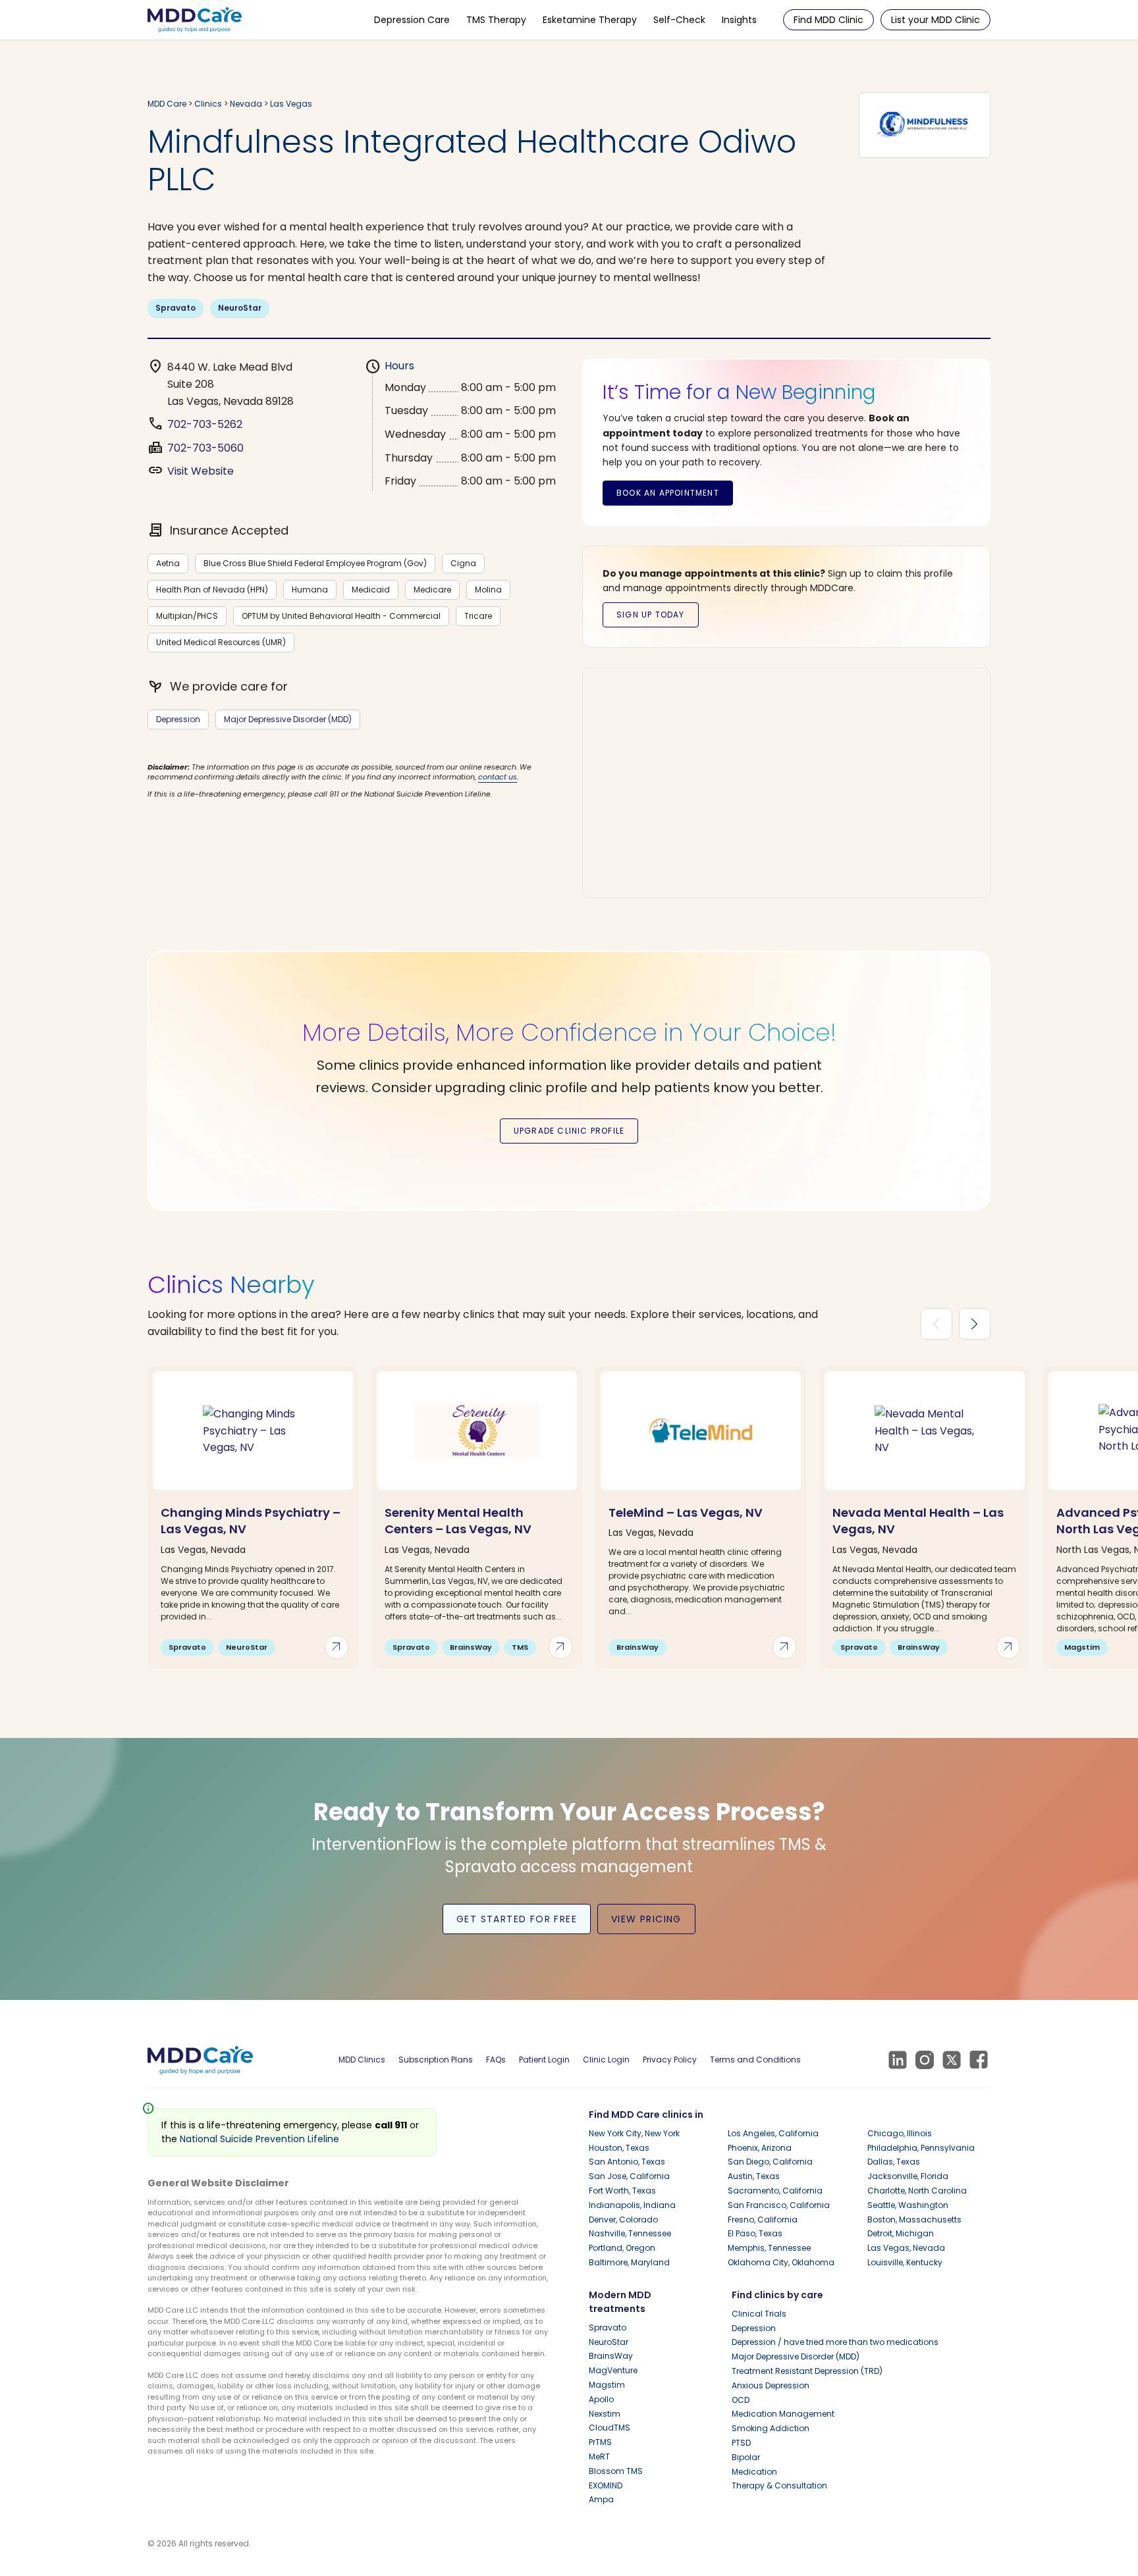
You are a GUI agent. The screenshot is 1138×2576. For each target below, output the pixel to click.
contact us (498, 777)
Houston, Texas (619, 2148)
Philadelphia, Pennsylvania (921, 2148)
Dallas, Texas (894, 2162)
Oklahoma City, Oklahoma (781, 2262)
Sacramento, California (775, 2191)
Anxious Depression (771, 2385)
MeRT (599, 2457)
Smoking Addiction (771, 2428)
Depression (178, 719)
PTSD (741, 2443)
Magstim (607, 2385)
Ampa (601, 2499)
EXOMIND (606, 2485)
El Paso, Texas (755, 2233)
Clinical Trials (759, 2314)
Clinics (208, 104)
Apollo (601, 2399)
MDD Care (167, 104)
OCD (741, 2400)
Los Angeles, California (773, 2133)
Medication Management (783, 2414)
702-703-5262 (205, 424)
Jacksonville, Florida (908, 2176)
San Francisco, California (779, 2205)
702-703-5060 (205, 448)
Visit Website (201, 471)
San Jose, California (629, 2176)
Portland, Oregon (622, 2248)
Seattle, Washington (908, 2205)
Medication (754, 2472)
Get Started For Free (517, 1919)
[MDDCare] (195, 19)
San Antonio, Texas (627, 2162)
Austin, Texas (754, 2176)
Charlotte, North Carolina (917, 2191)
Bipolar (746, 2457)
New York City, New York (634, 2133)
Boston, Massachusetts (914, 2220)
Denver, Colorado (623, 2220)
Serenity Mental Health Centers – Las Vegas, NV (458, 1521)
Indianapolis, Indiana (632, 2205)
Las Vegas (291, 104)
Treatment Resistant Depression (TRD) (807, 2371)
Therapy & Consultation (779, 2485)
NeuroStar (240, 308)
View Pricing (646, 1919)
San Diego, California (770, 2162)
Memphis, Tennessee (769, 2248)
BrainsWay (611, 2356)
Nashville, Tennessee (630, 2233)
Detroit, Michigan (901, 2233)
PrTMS (600, 2442)
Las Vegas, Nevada (906, 2248)
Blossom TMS (616, 2471)
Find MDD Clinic (828, 20)
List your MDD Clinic (935, 20)
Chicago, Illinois (900, 2133)
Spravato (176, 308)
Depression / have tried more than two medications (835, 2342)
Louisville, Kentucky (905, 2262)
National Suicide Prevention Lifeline (259, 2139)
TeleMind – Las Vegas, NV (686, 1512)
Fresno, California (763, 2220)
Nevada (246, 104)
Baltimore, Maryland (629, 2262)
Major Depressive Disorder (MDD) (288, 719)
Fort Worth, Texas (622, 2191)
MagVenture (613, 2370)
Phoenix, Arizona (760, 2148)
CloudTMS (610, 2428)
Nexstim (605, 2414)
